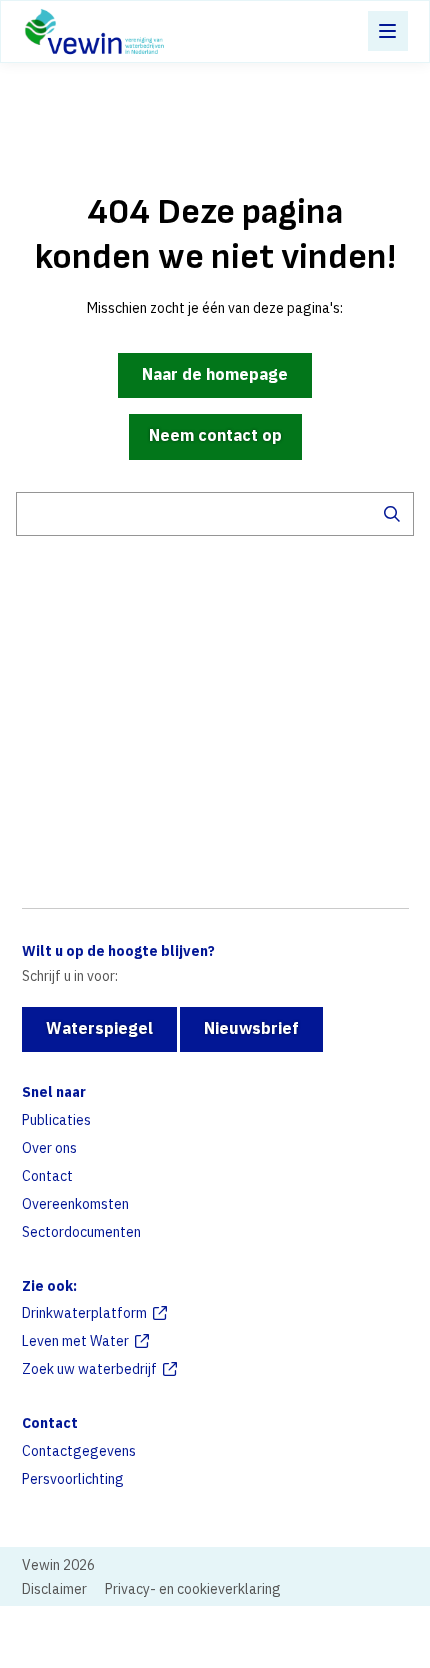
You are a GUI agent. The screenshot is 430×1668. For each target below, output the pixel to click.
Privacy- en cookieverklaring (193, 1589)
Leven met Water (75, 1341)
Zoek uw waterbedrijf (89, 1369)
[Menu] (388, 31)
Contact (47, 1176)
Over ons (49, 1148)
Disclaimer (54, 1589)
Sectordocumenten (81, 1232)
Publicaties (56, 1120)
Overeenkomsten (75, 1204)
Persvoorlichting (73, 1479)
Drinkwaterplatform (84, 1313)
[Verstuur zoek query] (392, 514)
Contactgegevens (79, 1451)
